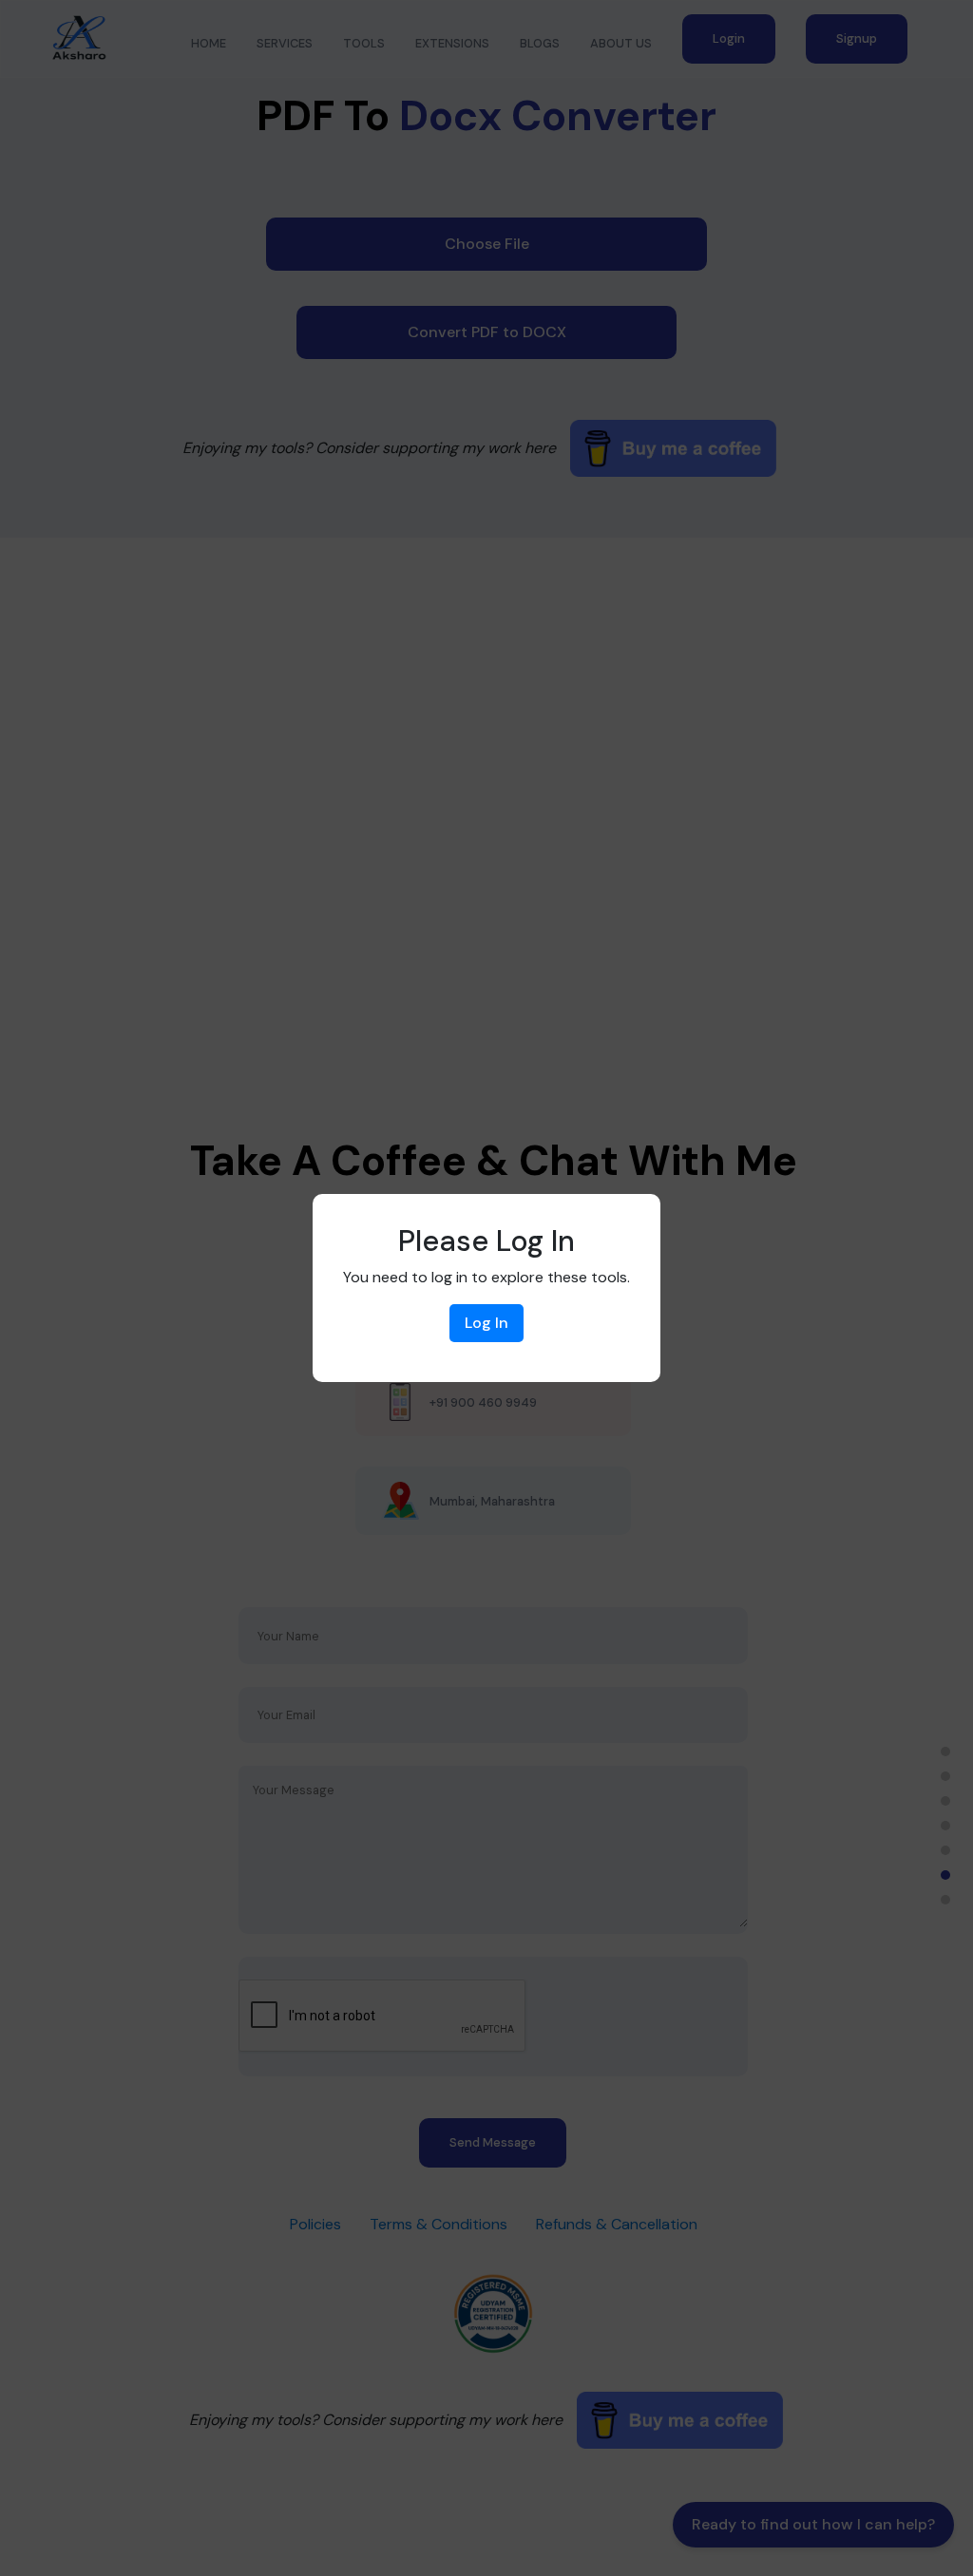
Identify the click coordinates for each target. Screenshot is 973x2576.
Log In (486, 1323)
